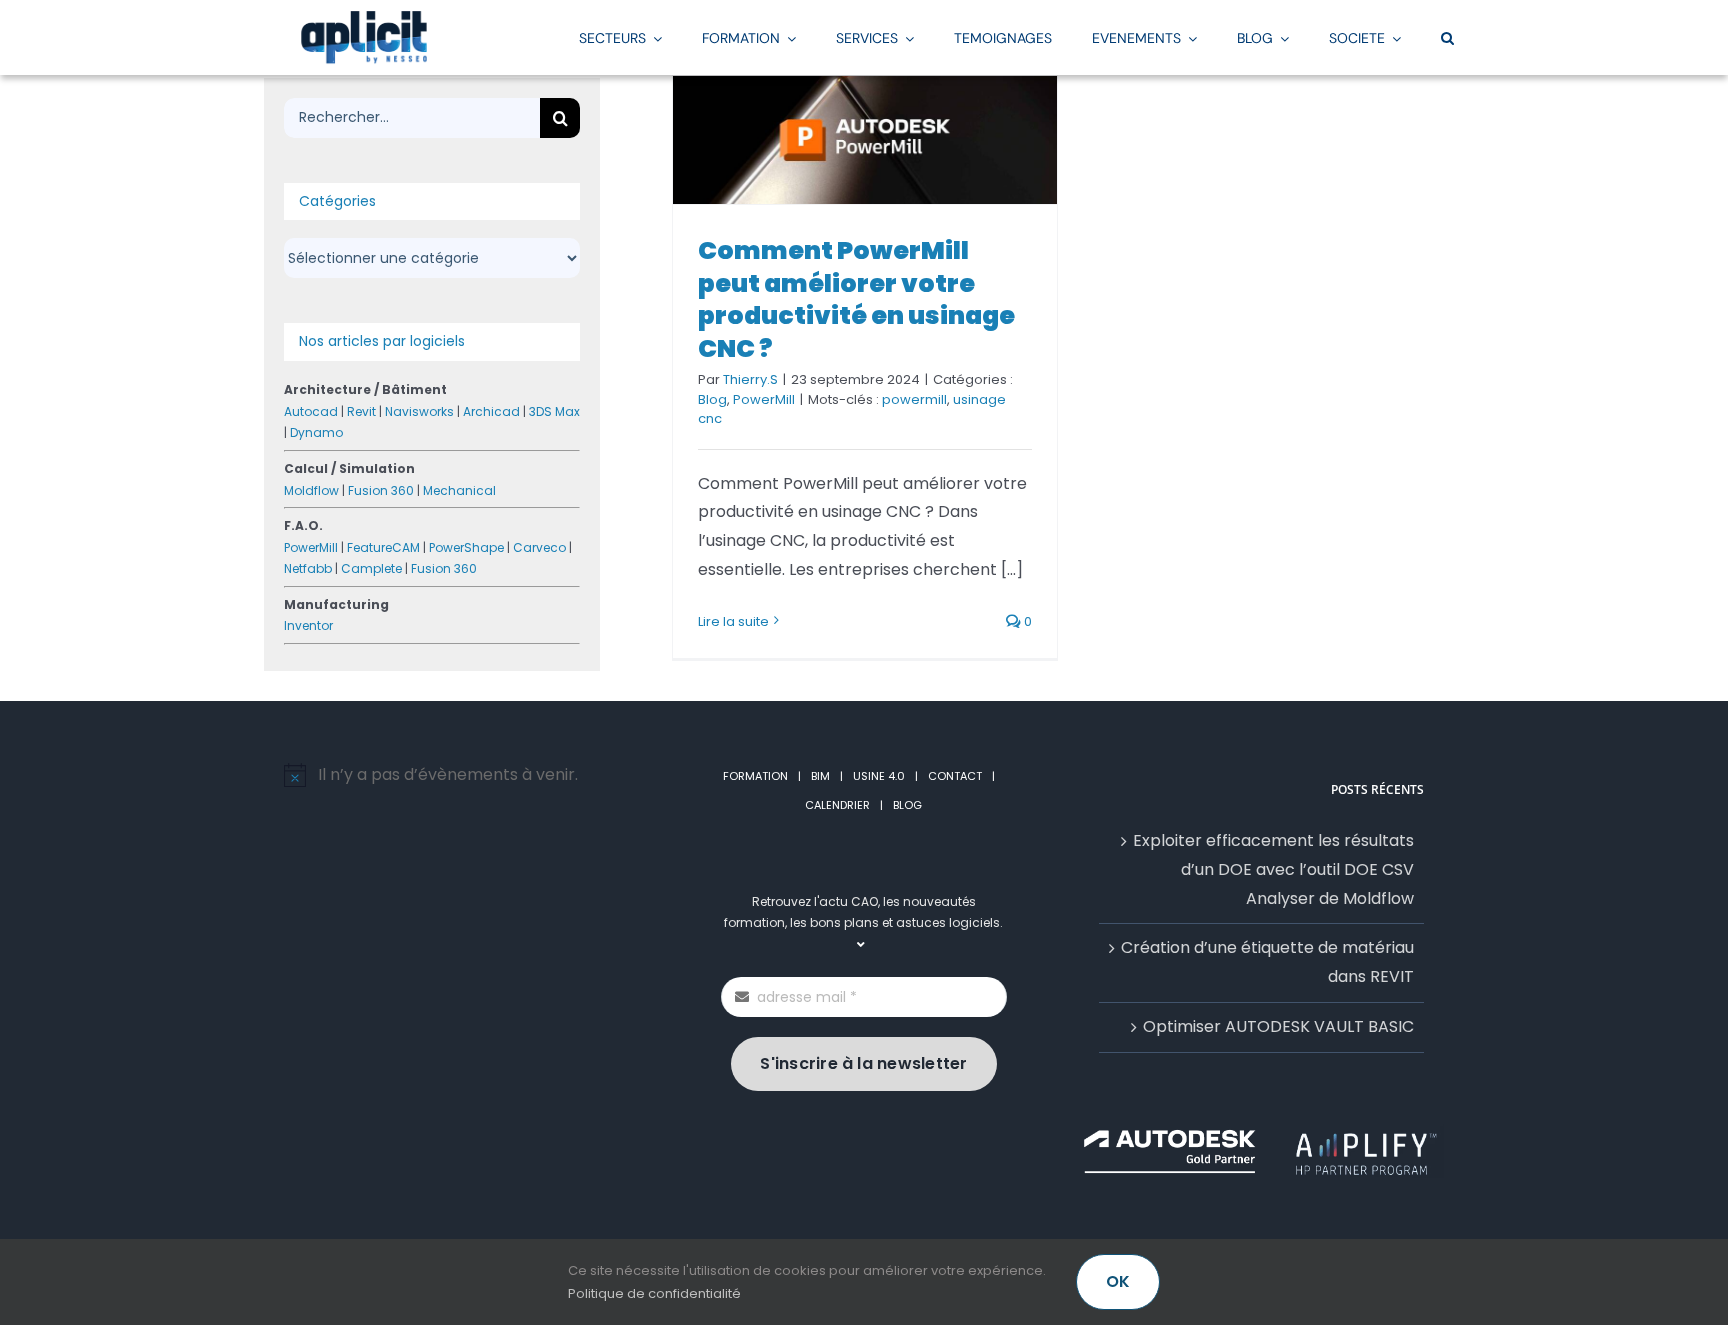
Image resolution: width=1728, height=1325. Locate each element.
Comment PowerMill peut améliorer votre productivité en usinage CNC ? (856, 299)
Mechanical (459, 490)
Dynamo (316, 432)
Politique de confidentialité (654, 1293)
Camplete (371, 568)
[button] (1447, 37)
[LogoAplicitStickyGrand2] (364, 17)
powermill (914, 399)
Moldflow (311, 490)
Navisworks (419, 411)
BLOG (907, 805)
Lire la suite (733, 621)
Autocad (311, 411)
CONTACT (955, 776)
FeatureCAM (383, 547)
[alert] (466, 775)
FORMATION (755, 776)
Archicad (491, 411)
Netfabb (308, 568)
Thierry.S (750, 379)
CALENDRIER (837, 805)
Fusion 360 (381, 490)
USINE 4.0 (879, 776)
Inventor (308, 625)
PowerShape (466, 547)
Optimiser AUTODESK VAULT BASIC (1278, 1026)
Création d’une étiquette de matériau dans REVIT (1267, 962)
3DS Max (554, 411)
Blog (712, 399)
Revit (361, 411)
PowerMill (764, 399)
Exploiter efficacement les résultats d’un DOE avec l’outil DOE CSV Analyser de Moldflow (1273, 869)
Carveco (539, 547)
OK (1118, 1281)
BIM (820, 776)
